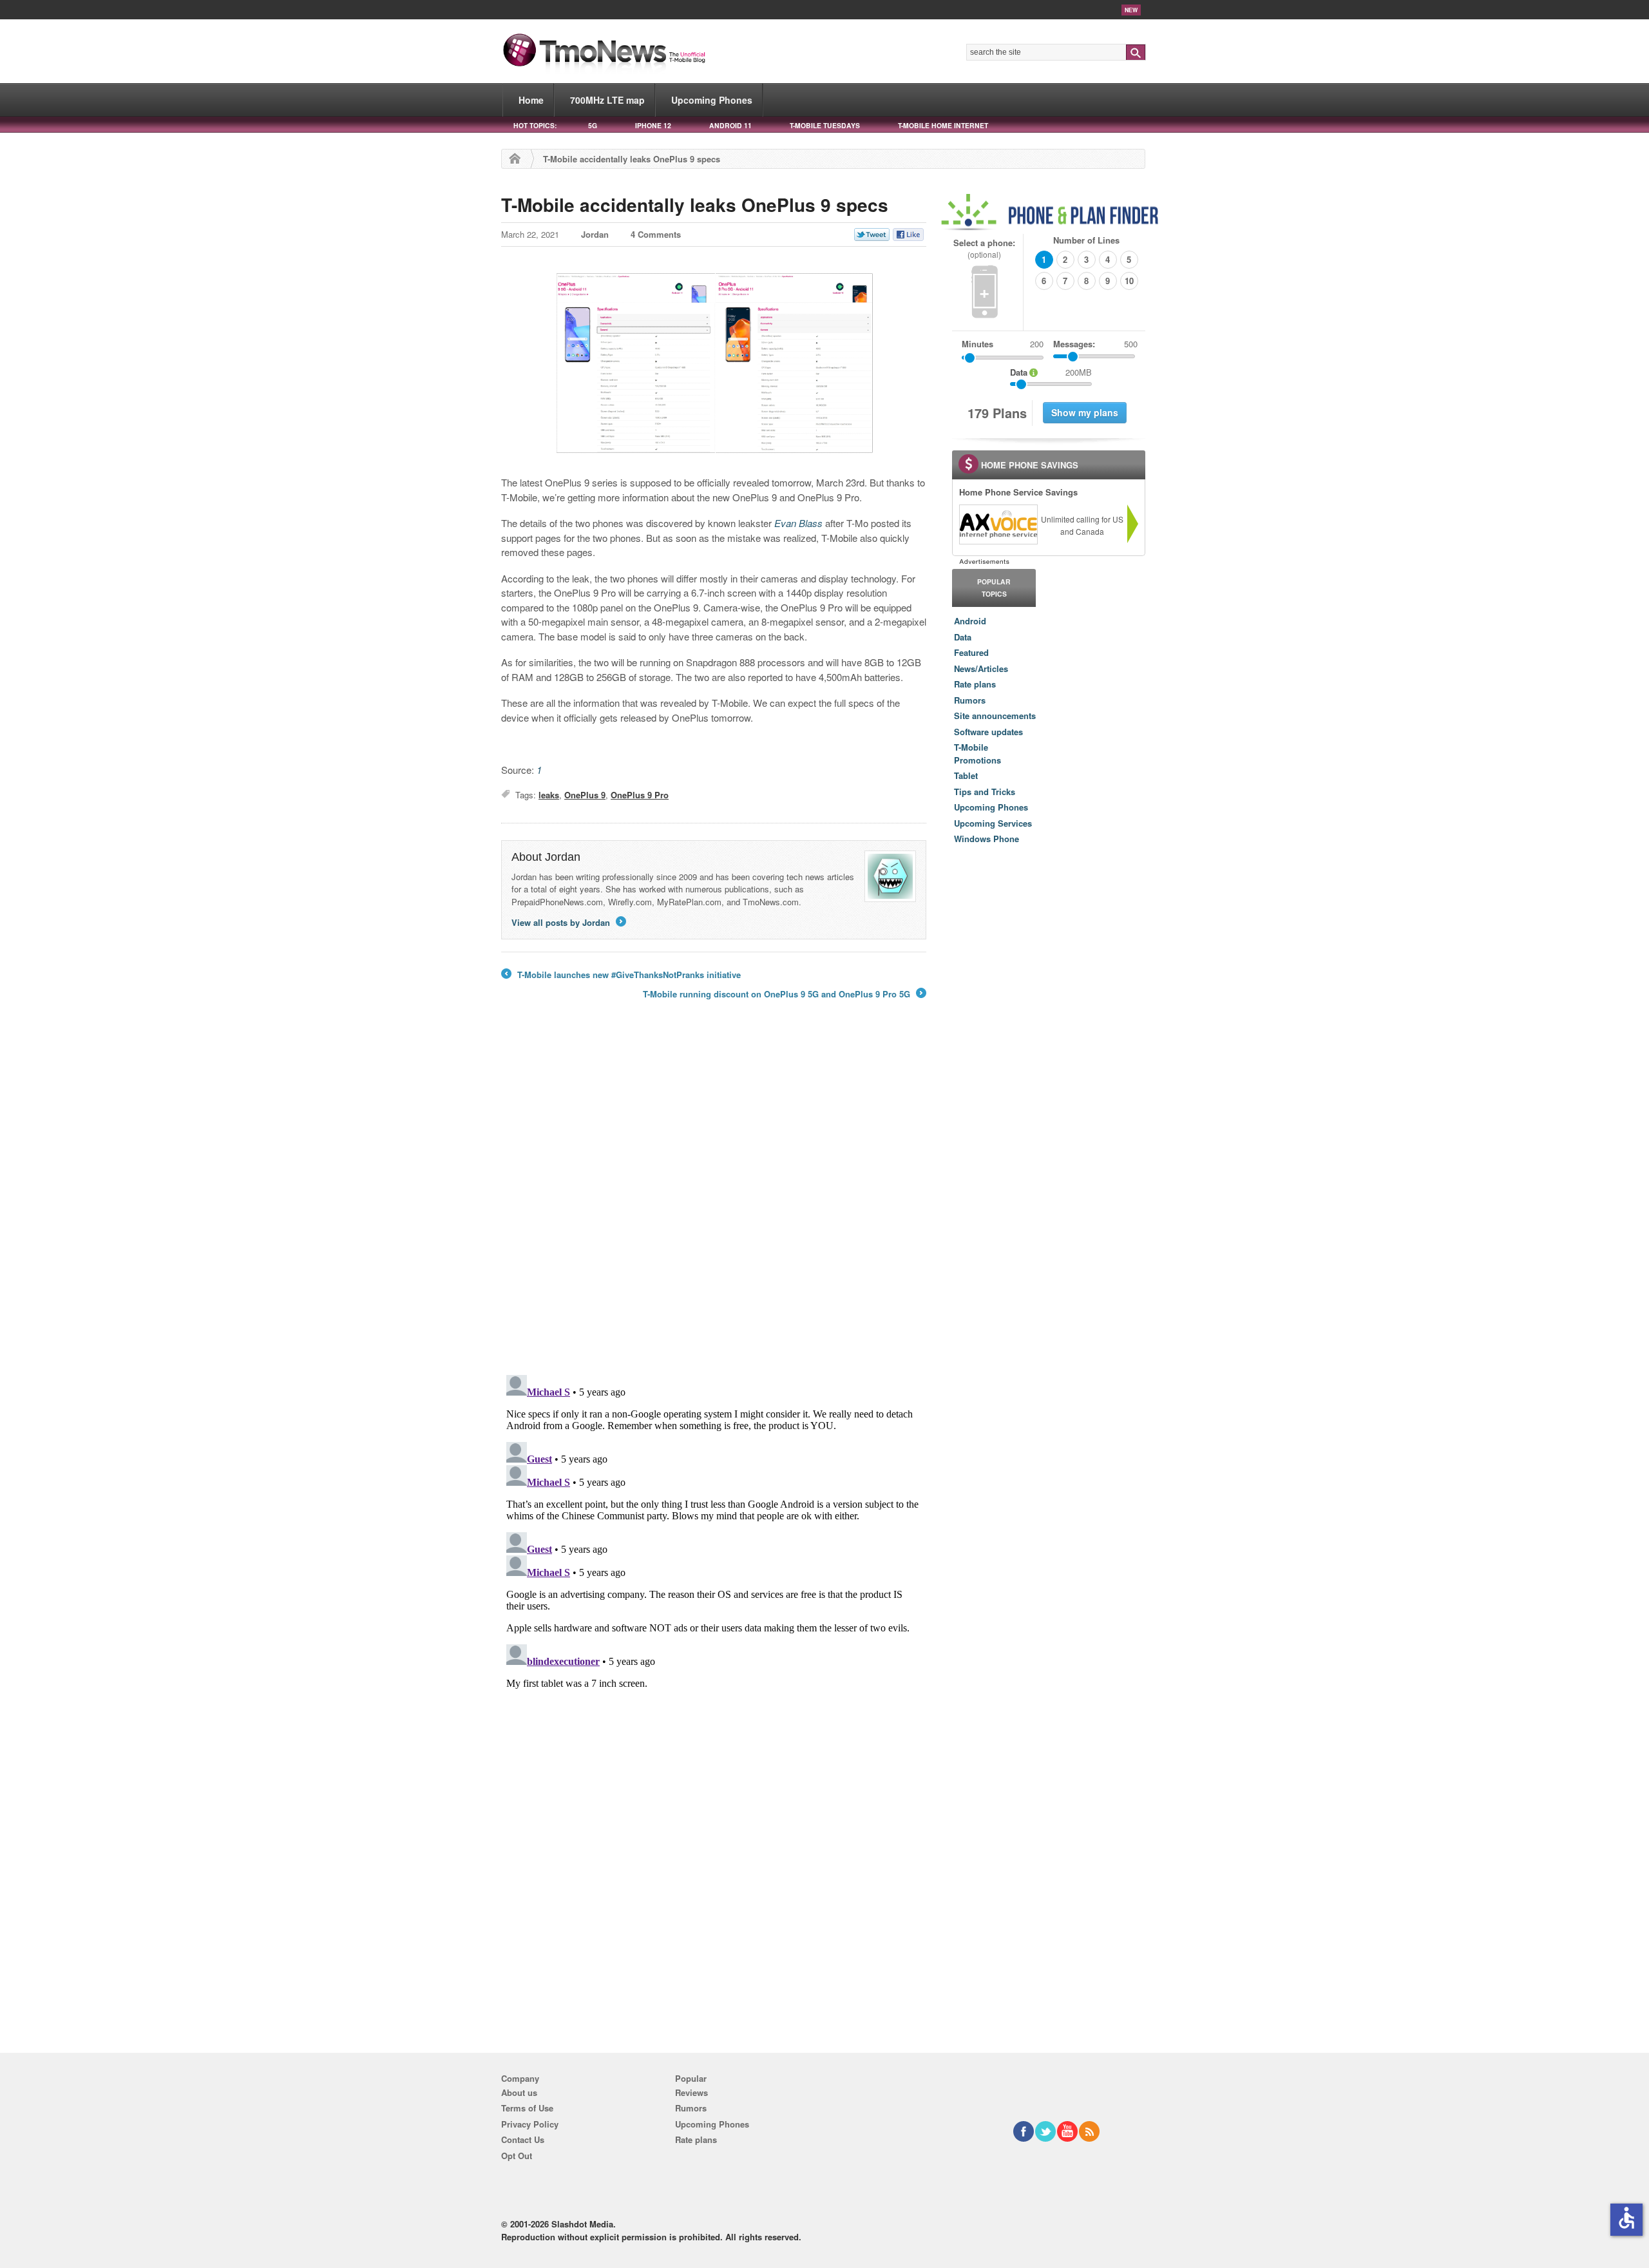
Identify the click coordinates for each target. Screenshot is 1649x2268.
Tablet (966, 775)
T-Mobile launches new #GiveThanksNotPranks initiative (621, 975)
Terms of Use (527, 2108)
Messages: (1095, 344)
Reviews (691, 2092)
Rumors (970, 700)
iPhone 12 (653, 125)
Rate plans (975, 684)
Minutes (977, 344)
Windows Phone (987, 839)
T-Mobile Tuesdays (825, 125)
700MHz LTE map (607, 100)
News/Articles (981, 668)
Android (970, 621)
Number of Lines (1086, 240)
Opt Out (517, 2156)
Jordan (595, 234)
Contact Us (523, 2139)
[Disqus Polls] (714, 1196)
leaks (549, 795)
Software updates (988, 732)
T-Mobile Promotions (977, 754)
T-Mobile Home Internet (943, 125)
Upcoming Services (993, 823)
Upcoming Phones (712, 100)
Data (963, 637)
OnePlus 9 (585, 795)
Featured (971, 652)
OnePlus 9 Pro (640, 795)
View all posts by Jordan (568, 922)
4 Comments (656, 234)
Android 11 (730, 125)
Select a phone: (984, 248)
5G (593, 125)
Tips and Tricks (985, 792)
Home (531, 100)
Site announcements (995, 716)
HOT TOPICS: (535, 125)
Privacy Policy (530, 2124)
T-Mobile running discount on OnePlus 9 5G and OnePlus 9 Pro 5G (784, 994)
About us (519, 2092)
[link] (998, 524)
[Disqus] (714, 1531)
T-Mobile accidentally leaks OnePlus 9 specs (695, 205)
